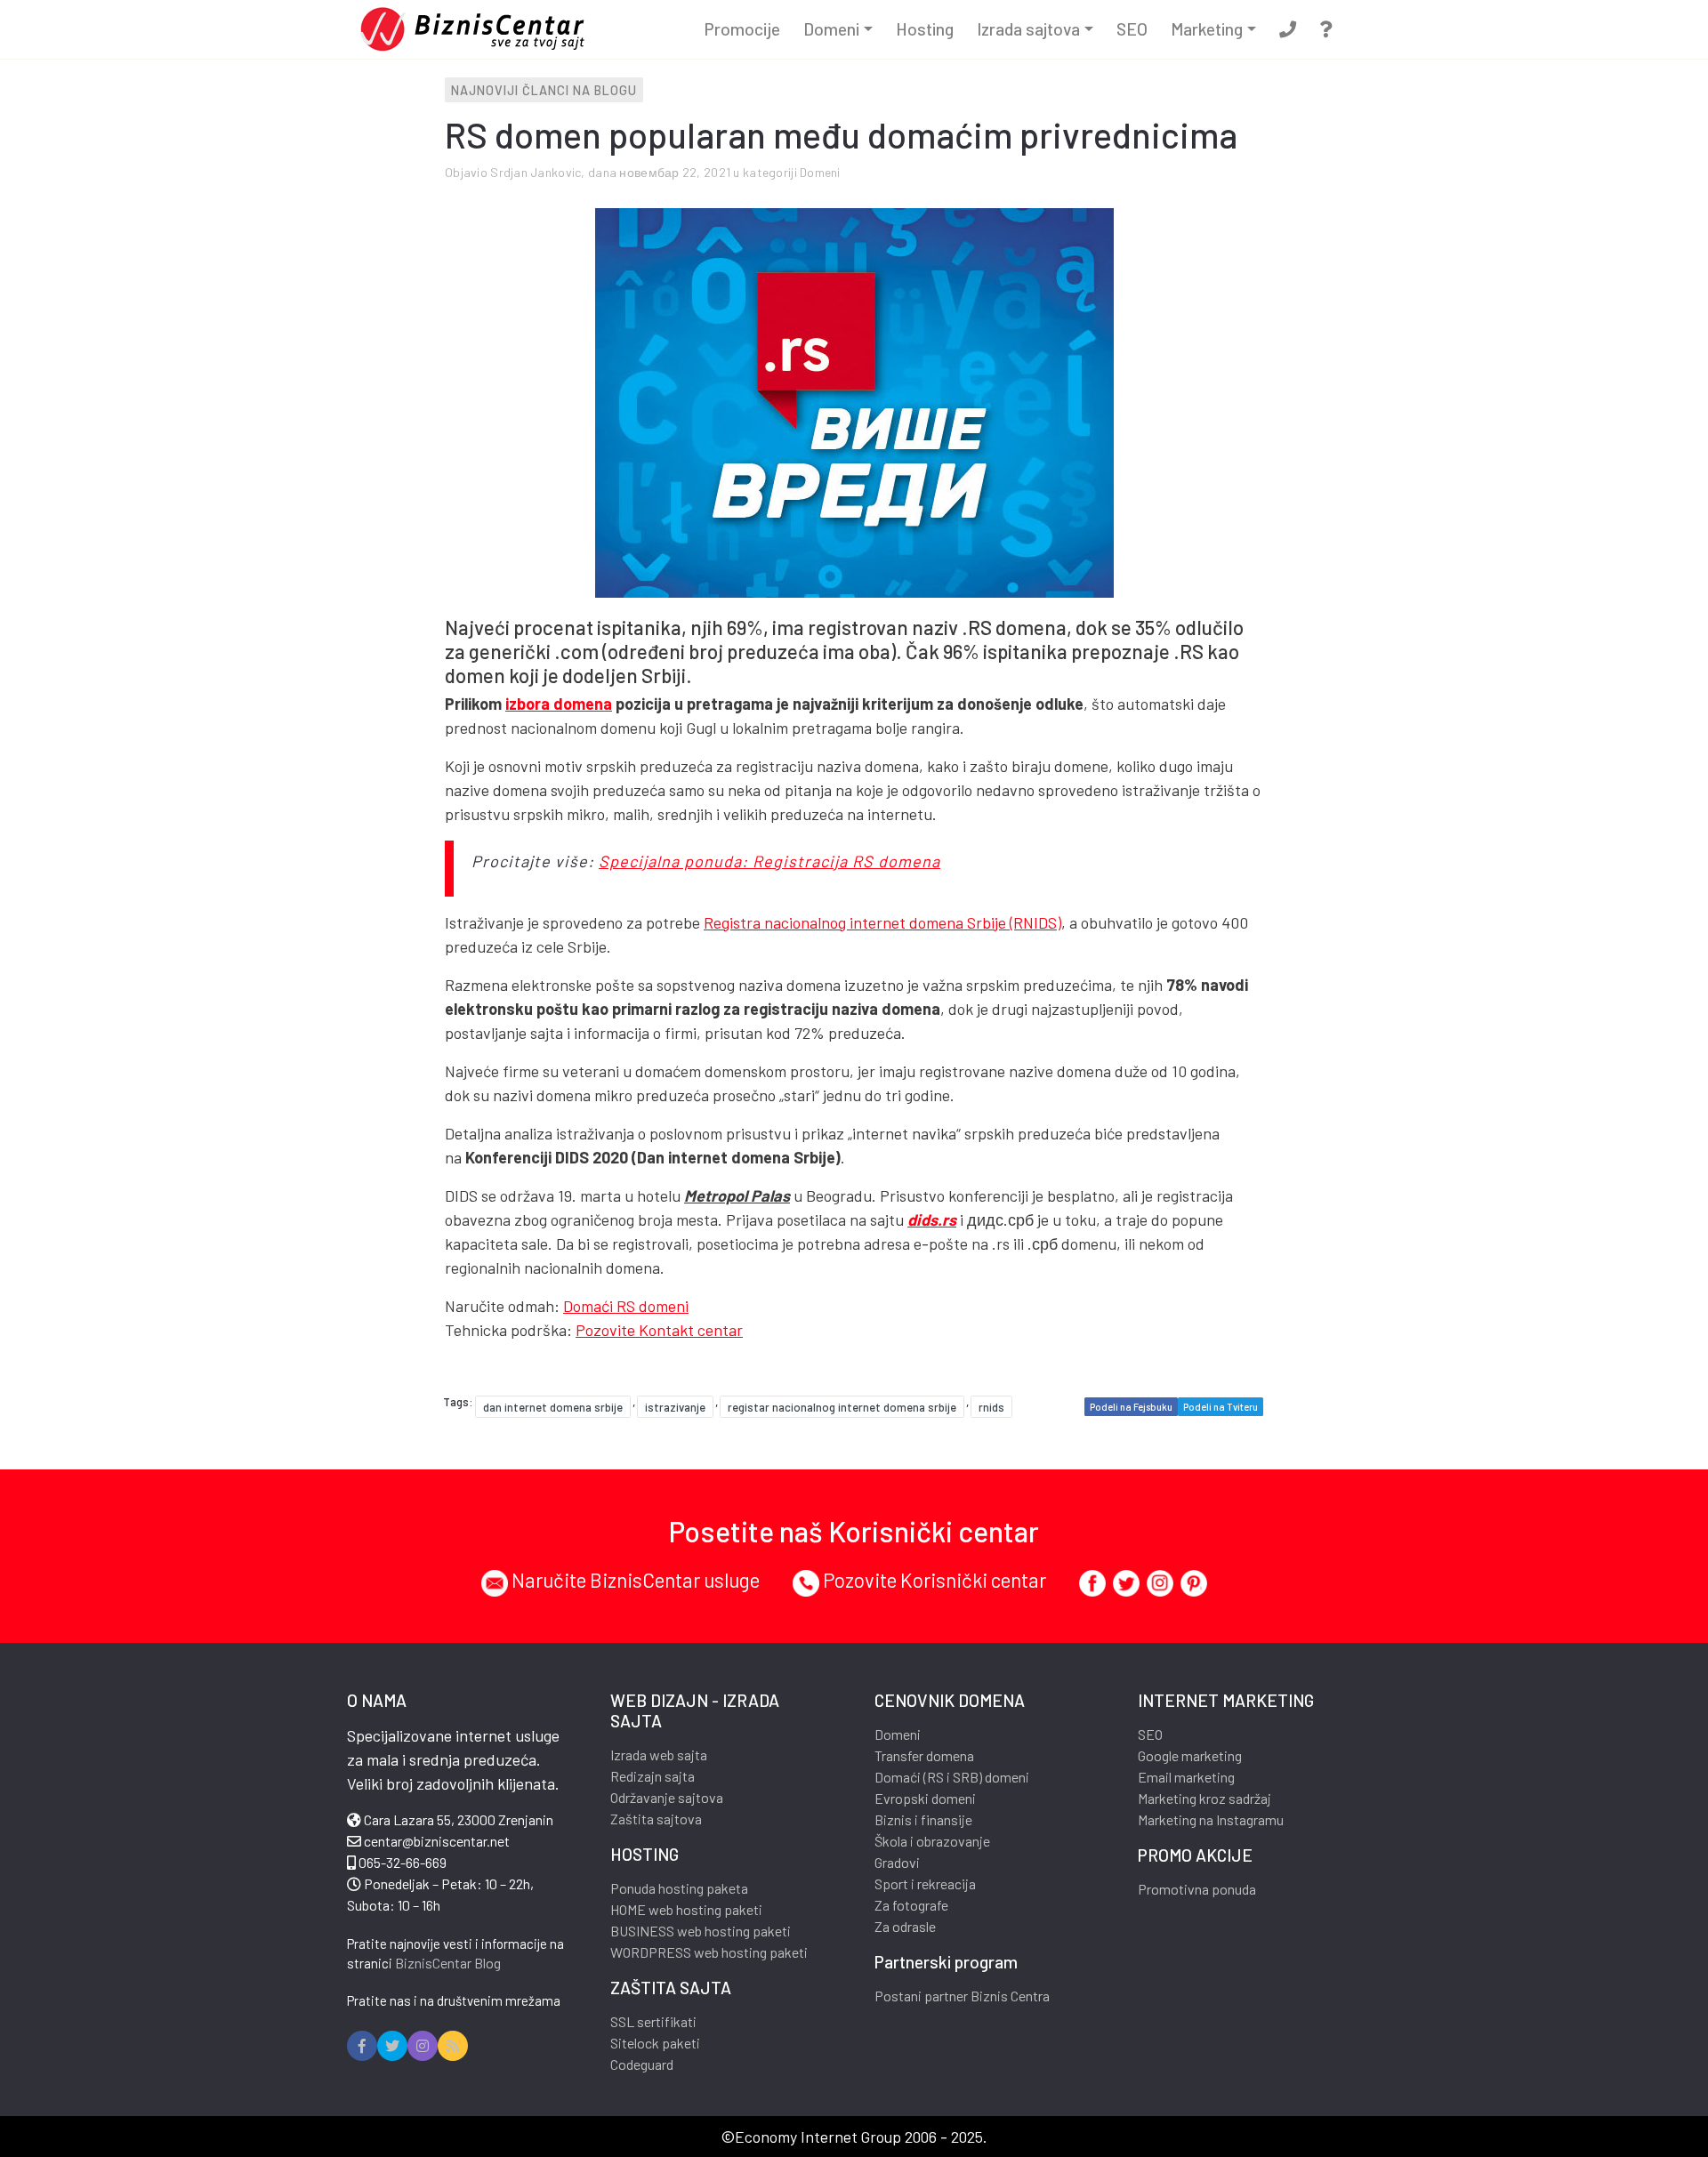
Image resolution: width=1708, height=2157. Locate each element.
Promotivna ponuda (1197, 1889)
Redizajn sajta (653, 1776)
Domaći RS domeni (626, 1306)
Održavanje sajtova (667, 1797)
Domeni (820, 172)
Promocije (742, 29)
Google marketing (1190, 1755)
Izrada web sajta (659, 1755)
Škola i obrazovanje (932, 1841)
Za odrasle (905, 1926)
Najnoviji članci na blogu (544, 90)
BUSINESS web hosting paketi (701, 1931)
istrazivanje (675, 1407)
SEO (1132, 29)
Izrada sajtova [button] (1028, 29)
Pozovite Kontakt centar (659, 1330)
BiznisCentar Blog (448, 1963)
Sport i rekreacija (925, 1883)
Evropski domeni (925, 1798)
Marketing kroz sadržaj (1204, 1798)
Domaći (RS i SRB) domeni (952, 1777)
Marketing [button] (1207, 29)
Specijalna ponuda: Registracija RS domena (769, 861)
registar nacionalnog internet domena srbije (842, 1407)
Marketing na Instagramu (1211, 1819)
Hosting (925, 29)
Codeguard (642, 2064)
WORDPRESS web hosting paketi (709, 1952)
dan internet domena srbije (553, 1407)
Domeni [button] (831, 29)
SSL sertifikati (653, 2021)
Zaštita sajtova (656, 1819)
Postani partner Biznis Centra (962, 1996)
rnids (991, 1407)
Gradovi (897, 1862)
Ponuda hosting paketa (679, 1888)
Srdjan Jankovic (536, 172)
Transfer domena (924, 1755)
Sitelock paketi (655, 2043)
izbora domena (559, 704)
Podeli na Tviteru (1221, 1407)
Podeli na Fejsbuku (1131, 1407)
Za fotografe (911, 1905)
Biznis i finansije (923, 1819)
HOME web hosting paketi (686, 1909)
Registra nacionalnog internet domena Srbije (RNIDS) (882, 922)
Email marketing (1186, 1777)
